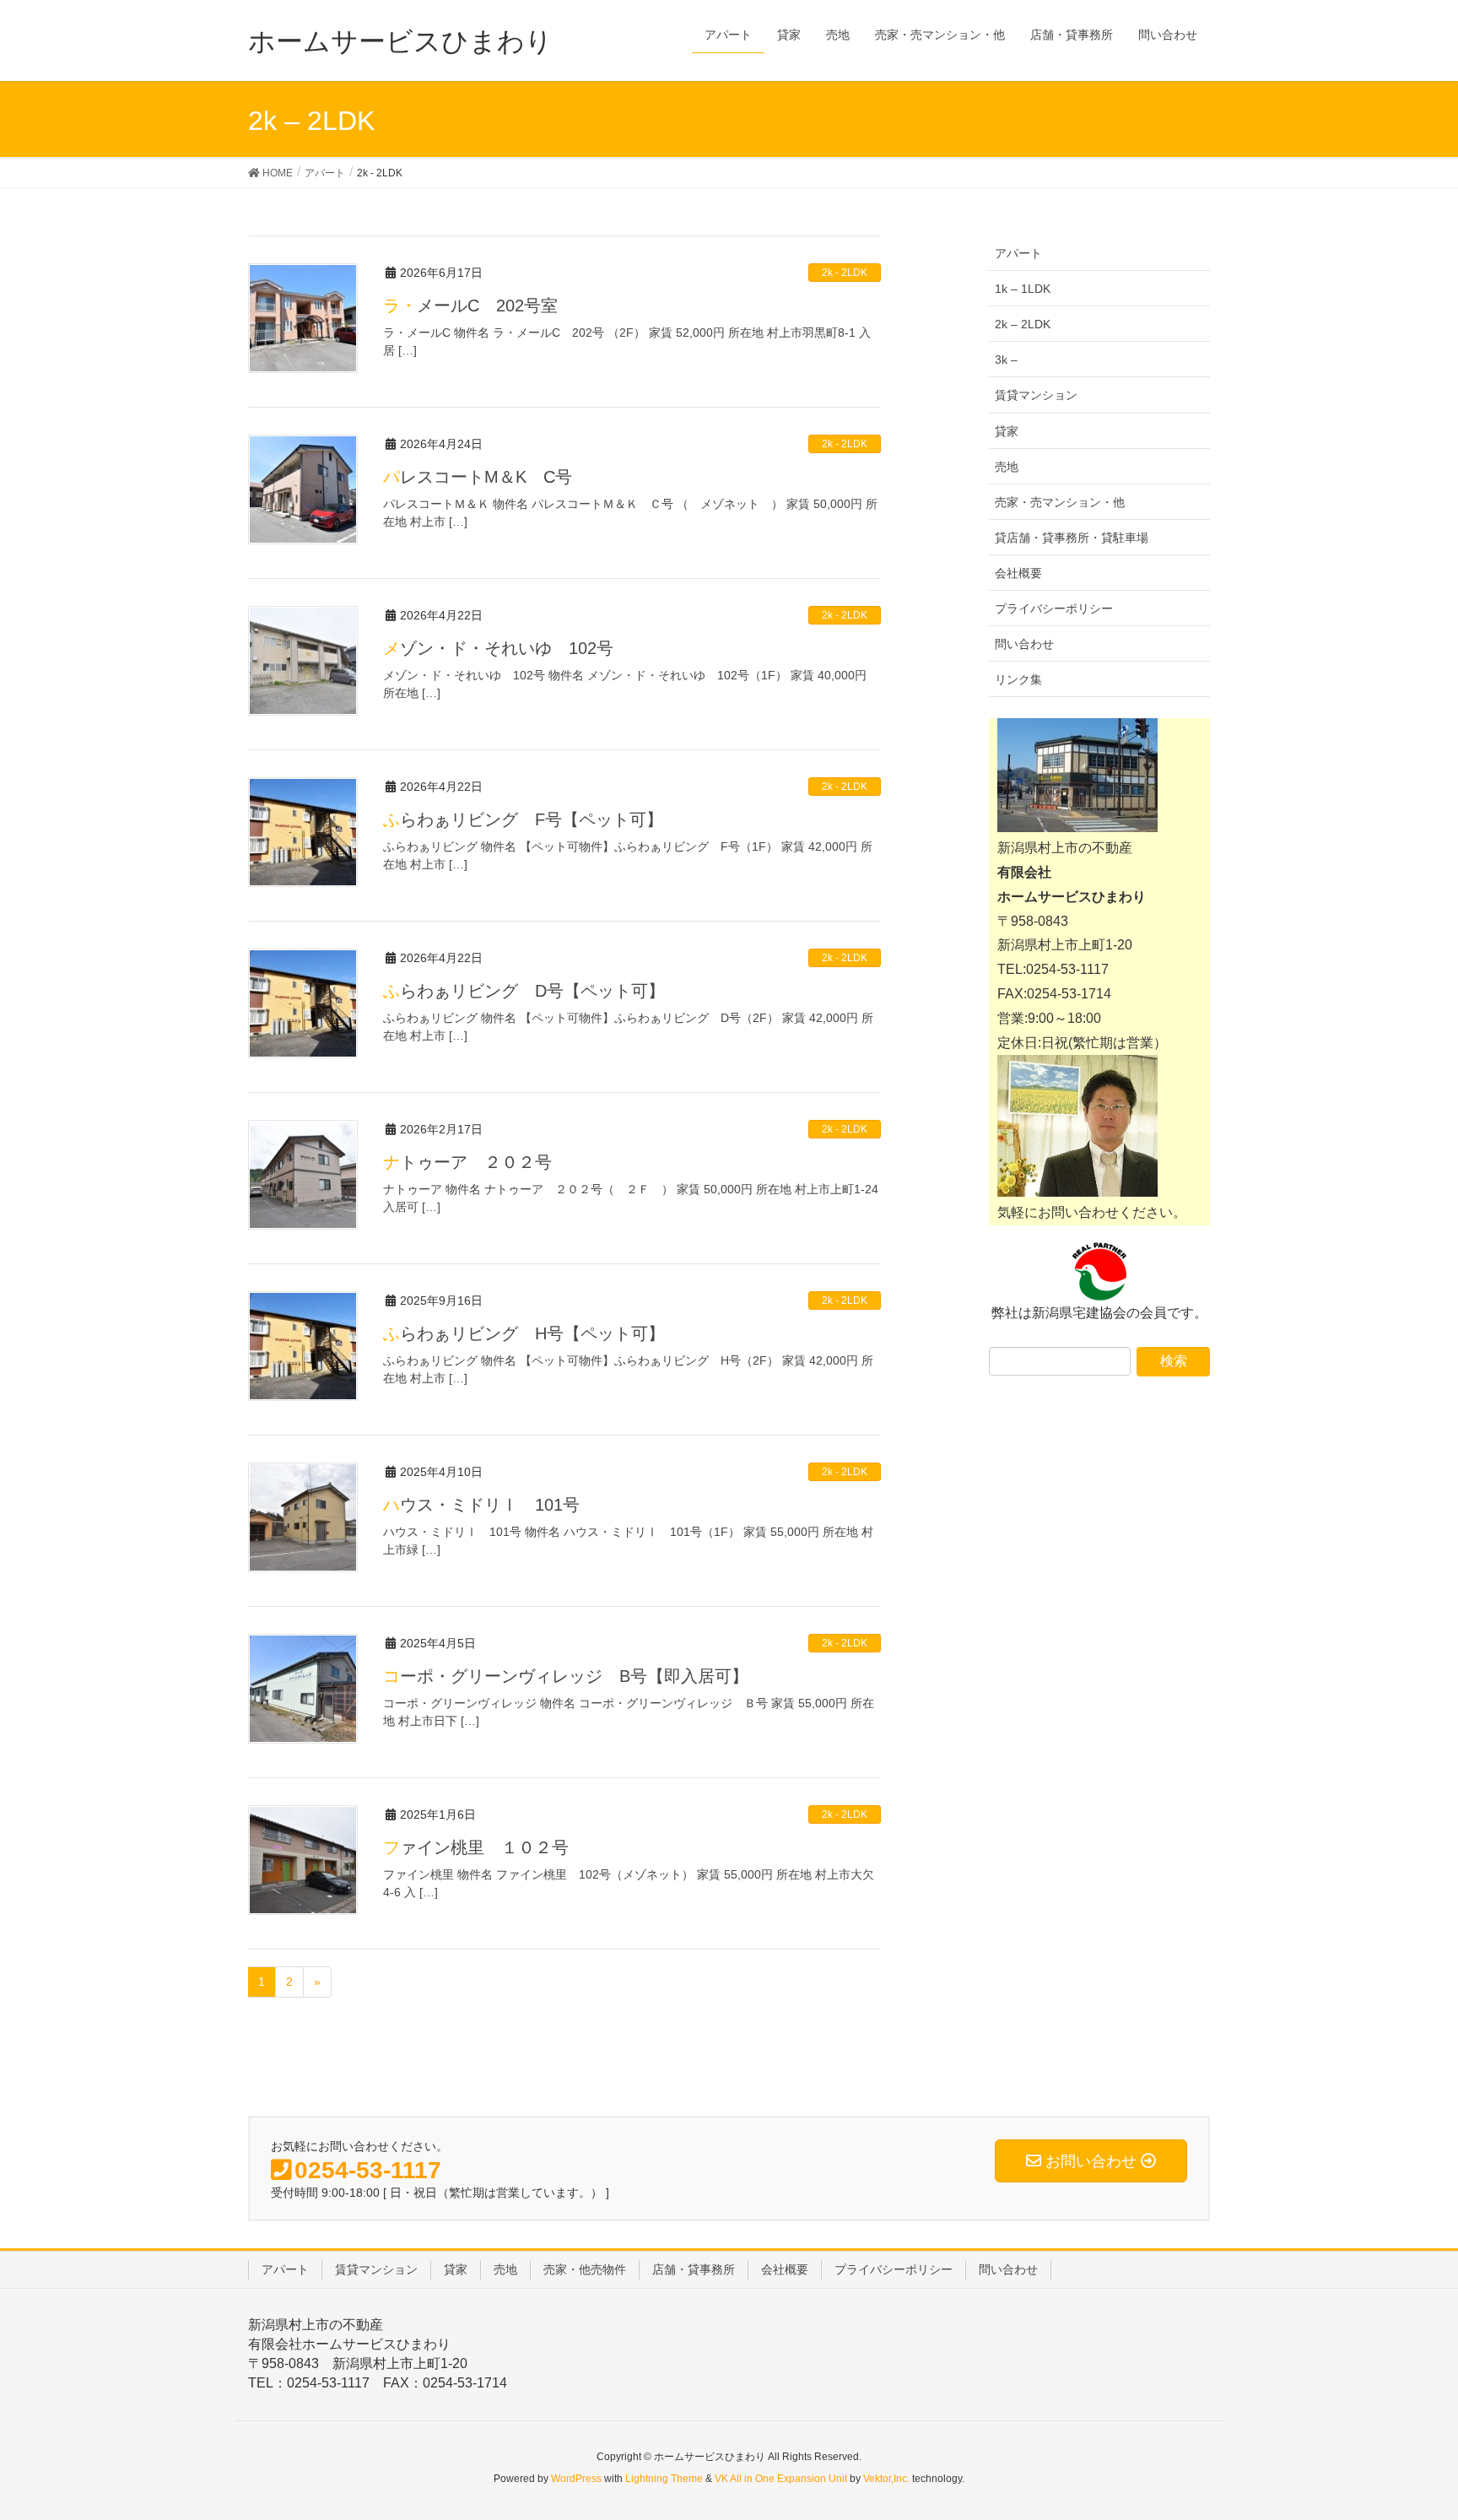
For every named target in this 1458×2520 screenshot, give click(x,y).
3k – (1006, 360)
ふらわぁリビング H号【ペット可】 (524, 1333)
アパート (1018, 253)
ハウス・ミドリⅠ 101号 (481, 1505)
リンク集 (1018, 679)
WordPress (576, 2479)
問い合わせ (1024, 644)
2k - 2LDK (845, 273)
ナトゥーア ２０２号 (467, 1162)
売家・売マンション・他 (1060, 502)
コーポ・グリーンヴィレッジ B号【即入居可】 (566, 1676)
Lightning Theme (664, 2479)
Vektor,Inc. (886, 2479)
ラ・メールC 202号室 (470, 306)
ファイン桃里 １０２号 (476, 1847)
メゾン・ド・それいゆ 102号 (498, 648)
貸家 (1007, 431)
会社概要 (1018, 573)
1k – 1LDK (1023, 289)
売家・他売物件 (585, 2269)
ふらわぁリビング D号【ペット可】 (524, 991)
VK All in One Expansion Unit (781, 2479)
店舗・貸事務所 (694, 2269)
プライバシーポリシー (1054, 608)
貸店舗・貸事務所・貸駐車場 (1072, 538)
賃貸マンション (1036, 395)
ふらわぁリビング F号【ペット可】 (523, 819)
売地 (1007, 467)
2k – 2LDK (1023, 324)
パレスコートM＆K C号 (478, 477)
